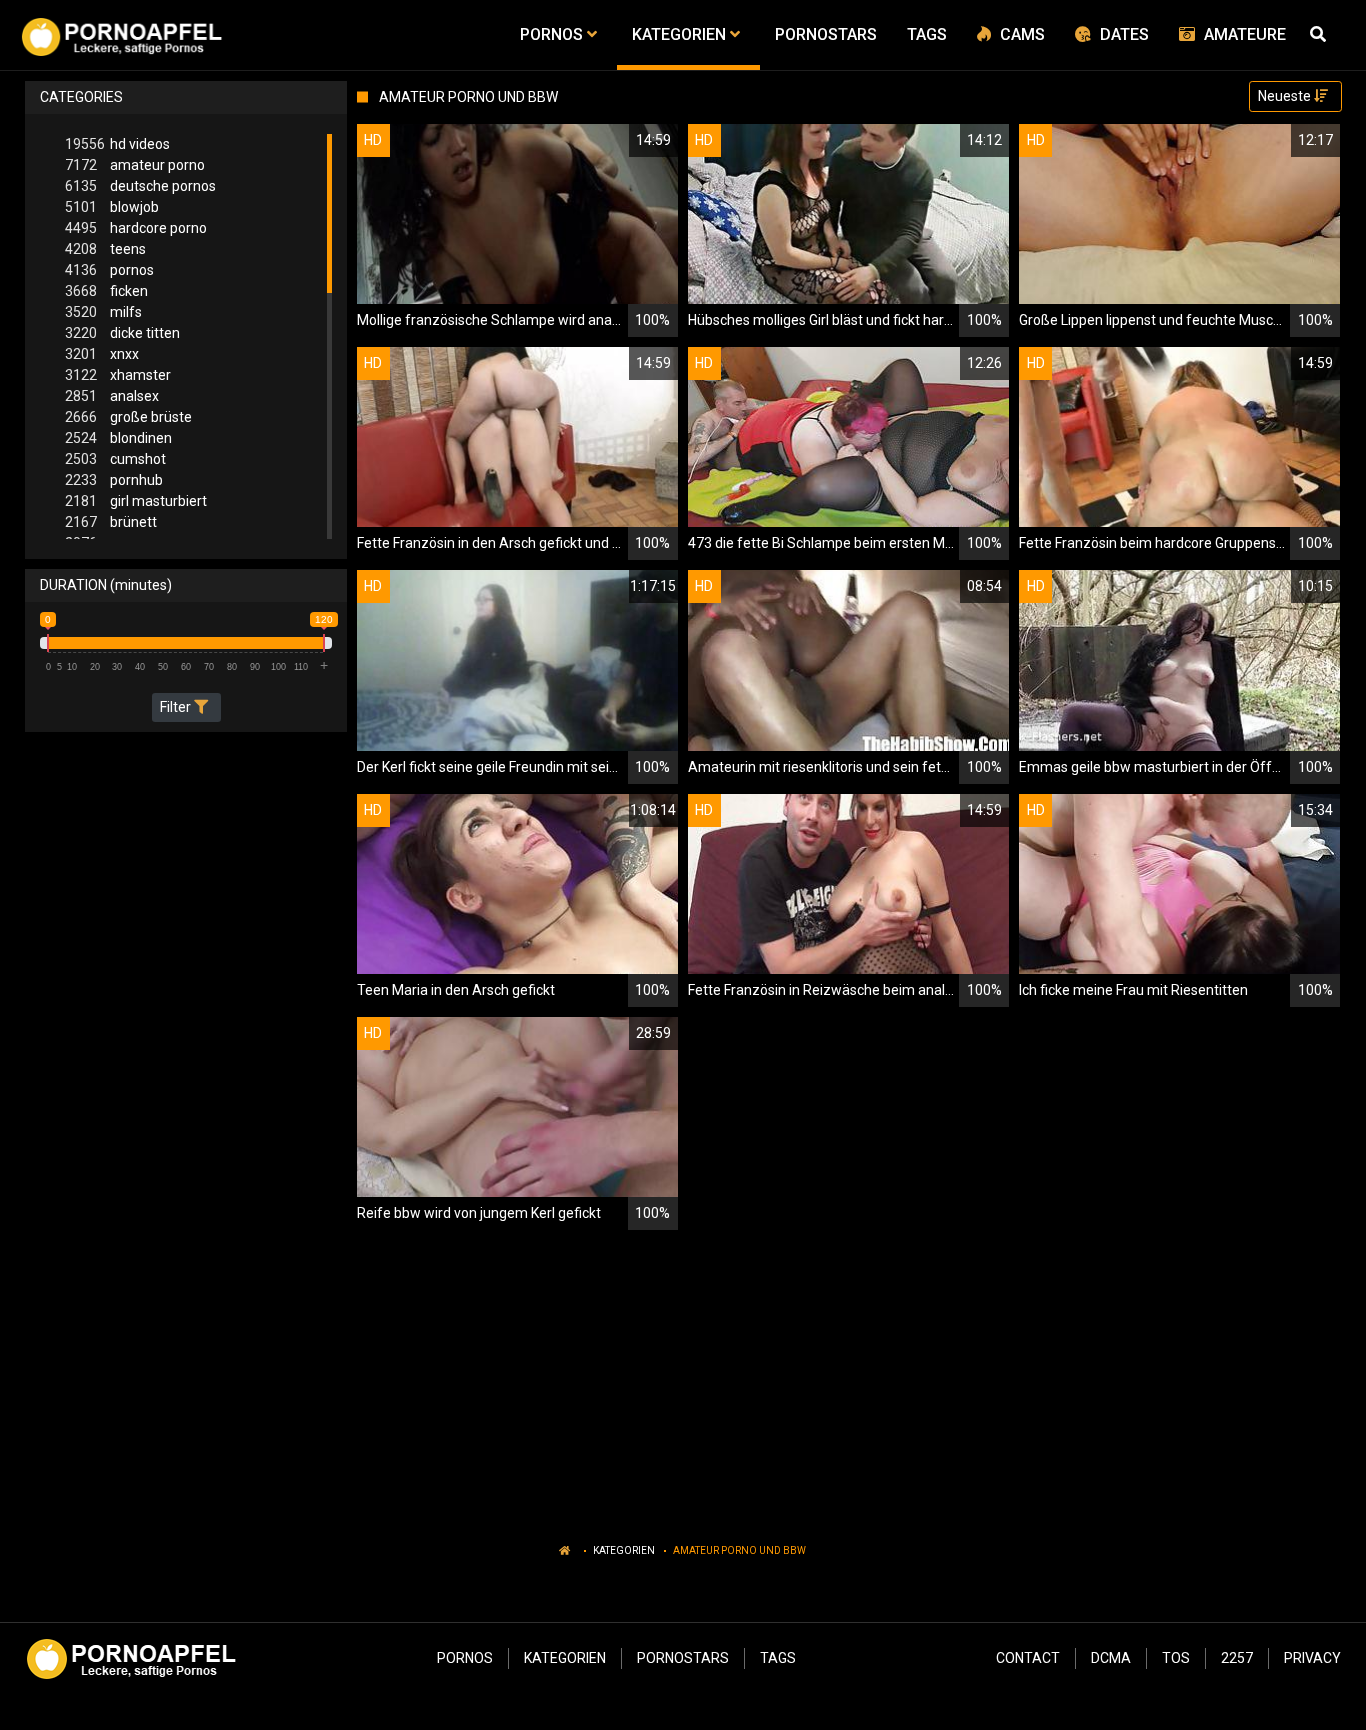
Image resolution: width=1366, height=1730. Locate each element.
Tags (778, 1658)
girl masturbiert (136, 501)
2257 (1237, 1658)
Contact (1028, 1658)
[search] (1321, 35)
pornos (109, 270)
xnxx (102, 354)
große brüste (128, 417)
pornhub (114, 480)
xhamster (118, 375)
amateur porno (135, 165)
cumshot (115, 459)
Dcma (1111, 1658)
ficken (106, 291)
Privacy (1312, 1658)
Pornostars (683, 1658)
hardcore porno (136, 228)
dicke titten (122, 333)
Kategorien (624, 1550)
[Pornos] (121, 35)
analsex (112, 396)
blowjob (112, 207)
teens (105, 249)
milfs (103, 312)
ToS (1176, 1658)
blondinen (118, 438)
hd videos (117, 144)
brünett (111, 522)
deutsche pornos (140, 186)
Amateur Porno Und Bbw (739, 1550)
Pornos (465, 1658)
